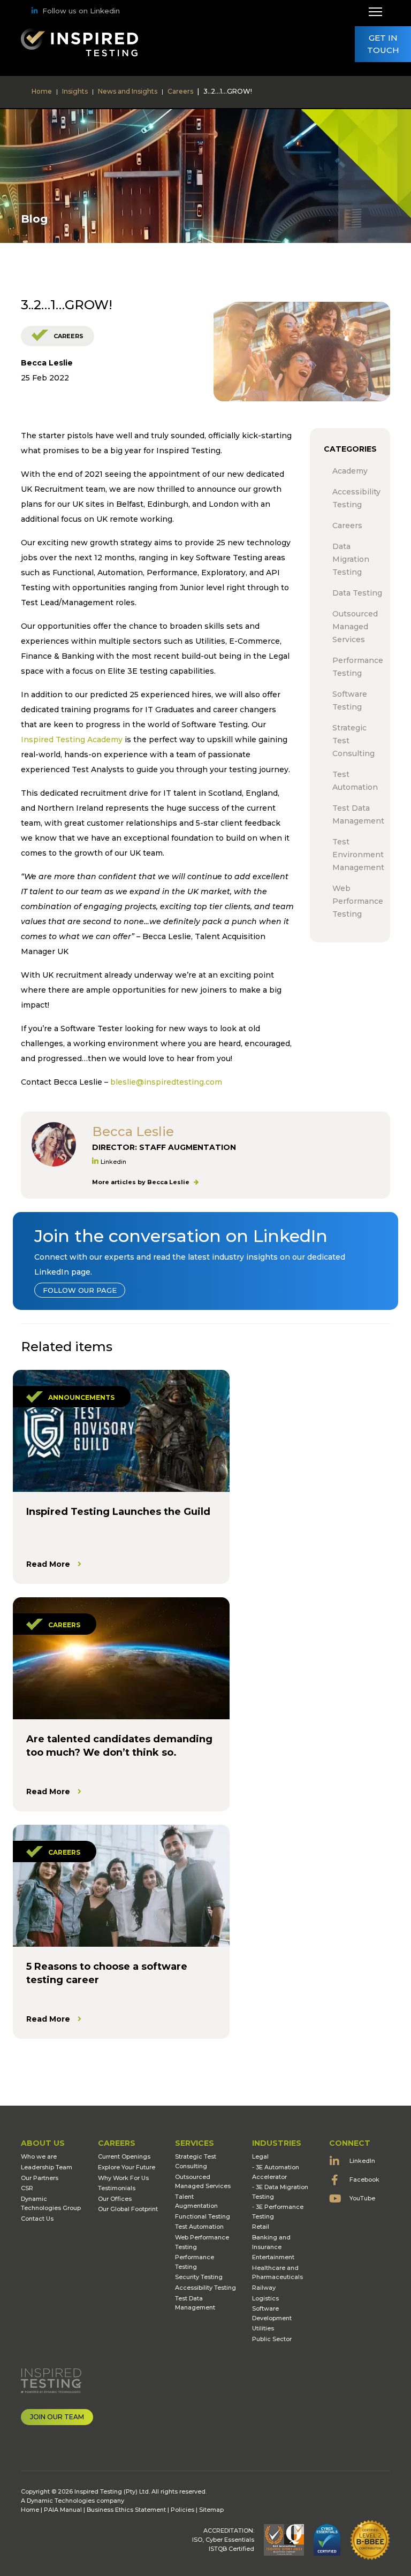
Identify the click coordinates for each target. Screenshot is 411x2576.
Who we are (39, 2156)
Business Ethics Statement (126, 2510)
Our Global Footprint (128, 2209)
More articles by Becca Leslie (142, 1182)
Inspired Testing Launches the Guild (118, 1512)
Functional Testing (203, 2216)
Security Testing (199, 2277)
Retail (261, 2227)
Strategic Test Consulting (196, 2161)
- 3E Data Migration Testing (280, 2192)
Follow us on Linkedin (81, 11)
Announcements (81, 1397)
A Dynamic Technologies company (73, 2501)
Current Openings (124, 2156)
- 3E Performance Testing (278, 2212)
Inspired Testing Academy (72, 740)
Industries (277, 2143)
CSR (27, 2188)
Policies (182, 2510)
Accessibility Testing (205, 2288)
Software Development (272, 2313)
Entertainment (273, 2257)
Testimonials (117, 2188)
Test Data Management (195, 2303)
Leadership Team (47, 2167)
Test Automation (199, 2227)
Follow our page (80, 1290)
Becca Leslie (47, 363)
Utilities (263, 2328)
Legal (260, 2156)
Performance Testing (195, 2262)
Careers (68, 336)
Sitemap (211, 2510)
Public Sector (272, 2339)
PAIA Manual (63, 2510)
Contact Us (37, 2219)
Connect (350, 2143)
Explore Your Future (127, 2167)
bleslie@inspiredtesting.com (166, 1082)
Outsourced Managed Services (203, 2182)
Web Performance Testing (202, 2242)
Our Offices (115, 2199)
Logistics (265, 2298)
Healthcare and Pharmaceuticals (277, 2273)
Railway (264, 2288)
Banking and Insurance (271, 2242)
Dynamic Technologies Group (51, 2204)
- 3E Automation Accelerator (276, 2172)
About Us (43, 2143)
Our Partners (40, 2178)
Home (30, 2510)
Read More (48, 1564)
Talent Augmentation (196, 2201)
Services (195, 2143)
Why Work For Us (123, 2178)
